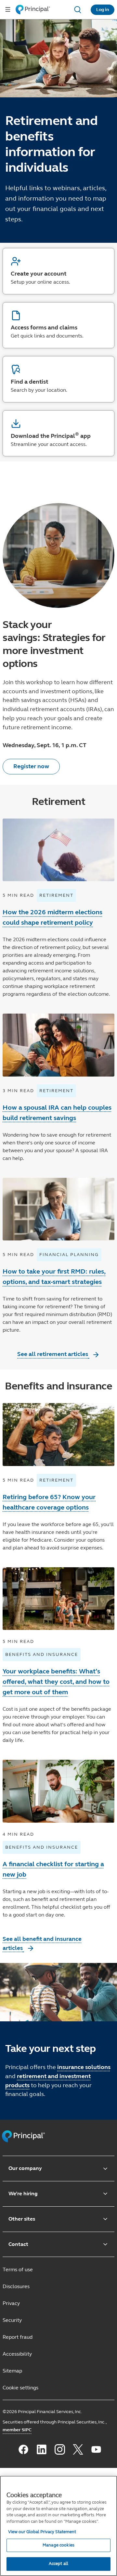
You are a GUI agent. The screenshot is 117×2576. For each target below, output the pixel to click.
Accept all (58, 2564)
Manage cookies (58, 2545)
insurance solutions (84, 2067)
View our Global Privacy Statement (42, 2532)
